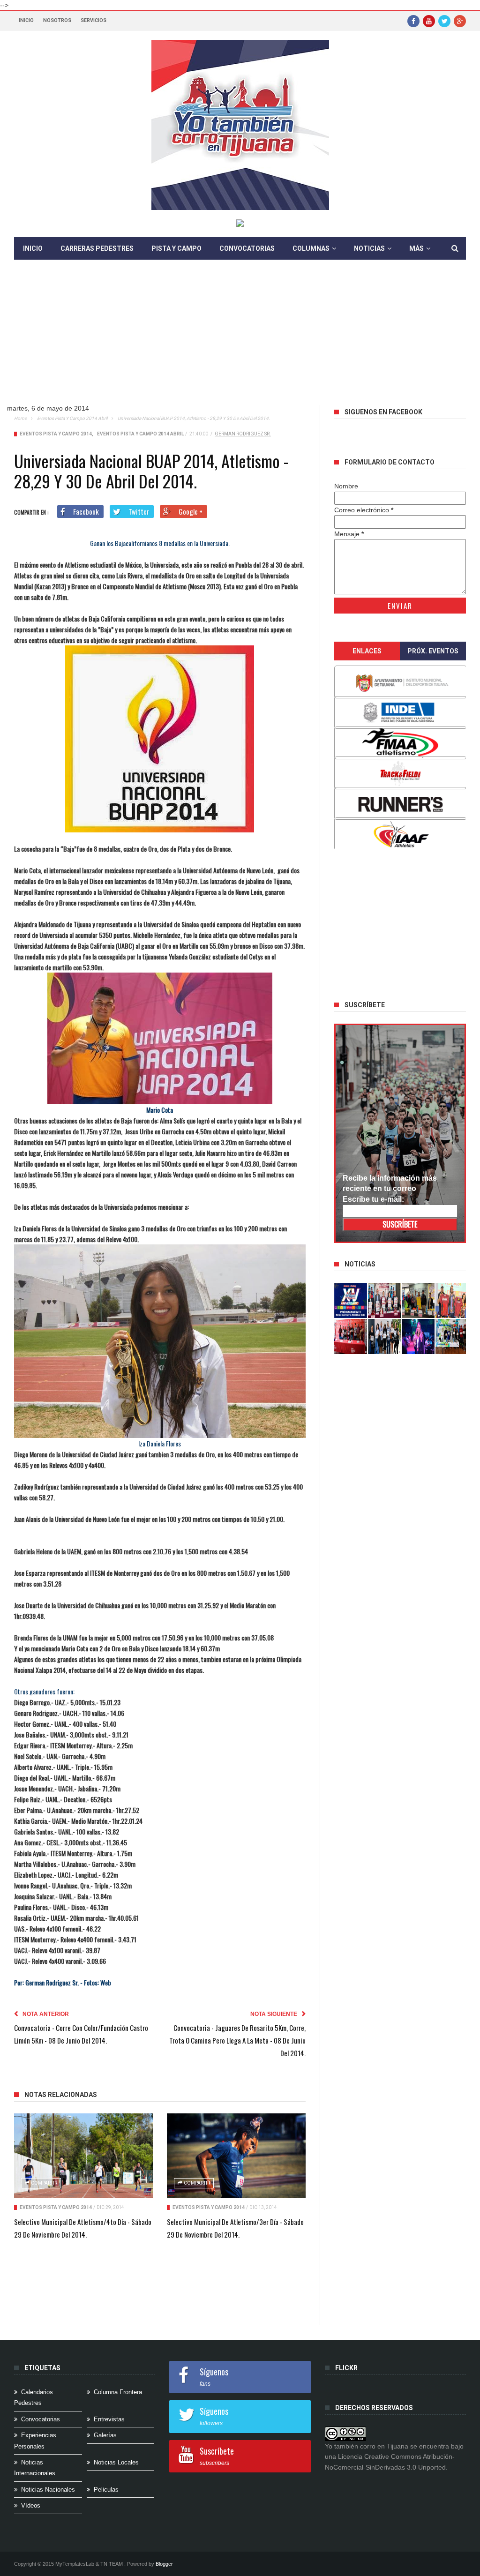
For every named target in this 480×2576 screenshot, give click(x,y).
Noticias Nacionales (48, 2490)
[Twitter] (444, 21)
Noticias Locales (116, 2462)
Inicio (26, 20)
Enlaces (367, 651)
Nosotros (57, 20)
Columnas (311, 248)
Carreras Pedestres (97, 248)
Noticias (369, 248)
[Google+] (460, 21)
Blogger (164, 2564)
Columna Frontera (118, 2392)
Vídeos (31, 2505)
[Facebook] (413, 21)
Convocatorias (247, 248)
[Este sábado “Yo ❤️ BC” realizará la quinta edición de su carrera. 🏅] (452, 1337)
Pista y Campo (176, 248)
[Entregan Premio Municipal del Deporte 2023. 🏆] (418, 1337)
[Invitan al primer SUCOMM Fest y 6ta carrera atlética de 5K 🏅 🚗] (452, 1300)
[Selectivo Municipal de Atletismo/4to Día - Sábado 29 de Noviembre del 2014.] (83, 2156)
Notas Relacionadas (61, 2095)
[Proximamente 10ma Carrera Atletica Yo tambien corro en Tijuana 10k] (351, 1300)
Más (416, 248)
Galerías (105, 2435)
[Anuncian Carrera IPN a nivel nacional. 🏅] (384, 1300)
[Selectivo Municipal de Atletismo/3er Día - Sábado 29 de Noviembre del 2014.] (236, 2156)
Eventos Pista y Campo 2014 (56, 434)
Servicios (94, 20)
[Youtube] (429, 21)
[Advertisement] (240, 339)
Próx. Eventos (433, 651)
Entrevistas (109, 2419)
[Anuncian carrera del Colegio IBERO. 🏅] (351, 1337)
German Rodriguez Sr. (243, 434)
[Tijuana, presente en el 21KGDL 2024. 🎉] (384, 1337)
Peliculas (106, 2490)
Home (20, 418)
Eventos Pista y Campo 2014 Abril (72, 418)
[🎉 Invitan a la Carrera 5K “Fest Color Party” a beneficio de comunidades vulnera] (418, 1300)
